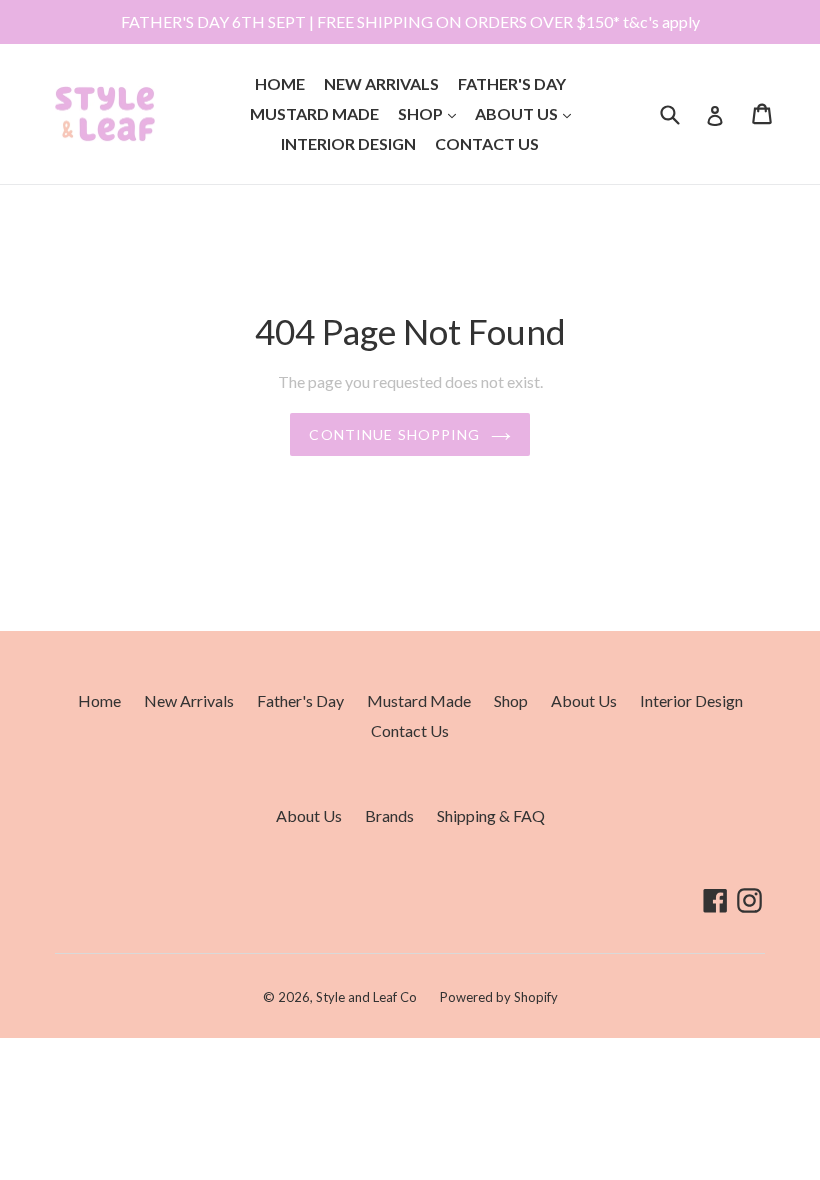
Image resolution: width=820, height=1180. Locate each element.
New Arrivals (381, 83)
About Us (527, 113)
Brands (389, 815)
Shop (431, 113)
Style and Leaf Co (366, 997)
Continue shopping (394, 434)
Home (280, 83)
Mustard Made (314, 113)
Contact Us (487, 143)
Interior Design (348, 143)
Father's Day (512, 83)
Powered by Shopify (499, 997)
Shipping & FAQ (491, 815)
